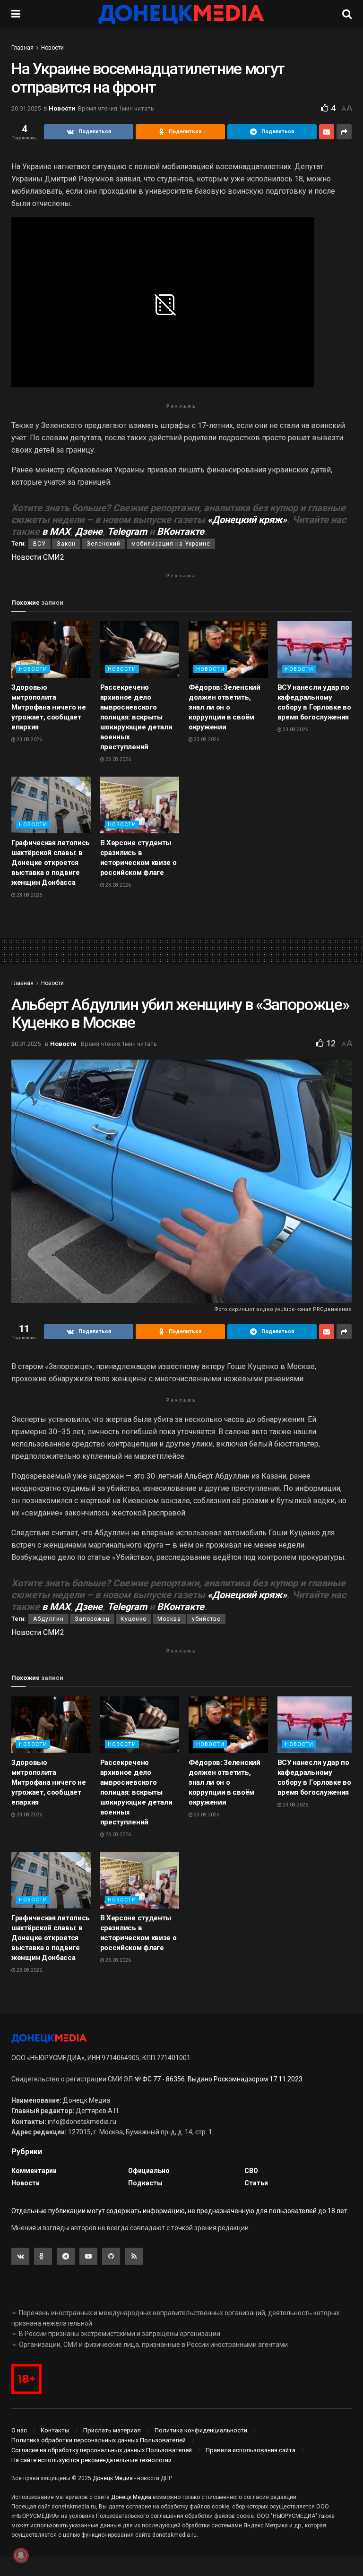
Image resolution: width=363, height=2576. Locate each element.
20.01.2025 (26, 108)
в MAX (56, 531)
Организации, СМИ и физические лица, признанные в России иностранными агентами (153, 2345)
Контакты (55, 2430)
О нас (19, 2430)
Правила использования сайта (251, 2450)
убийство (206, 1619)
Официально (149, 2171)
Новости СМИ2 (38, 557)
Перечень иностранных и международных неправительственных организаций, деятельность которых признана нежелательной (175, 2318)
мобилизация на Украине (171, 544)
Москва (169, 1619)
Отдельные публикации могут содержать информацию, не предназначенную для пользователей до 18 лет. (180, 2211)
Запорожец (92, 1619)
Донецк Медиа (113, 2478)
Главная (22, 48)
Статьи (256, 2183)
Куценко (134, 1619)
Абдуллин (48, 1619)
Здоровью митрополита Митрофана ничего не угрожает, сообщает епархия (48, 707)
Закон (66, 544)
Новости (52, 48)
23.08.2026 (29, 740)
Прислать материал (112, 2430)
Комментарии (34, 2171)
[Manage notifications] (21, 2555)
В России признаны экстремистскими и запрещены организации (120, 2334)
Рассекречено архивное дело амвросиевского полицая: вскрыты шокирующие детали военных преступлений (136, 717)
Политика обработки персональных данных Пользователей (99, 2440)
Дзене (89, 531)
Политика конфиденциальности (201, 2430)
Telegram (127, 531)
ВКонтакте (181, 531)
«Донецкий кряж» (247, 520)
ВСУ (39, 544)
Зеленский (104, 544)
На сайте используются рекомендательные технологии (91, 2460)
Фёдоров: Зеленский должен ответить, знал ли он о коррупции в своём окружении (225, 707)
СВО (251, 2171)
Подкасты (145, 2183)
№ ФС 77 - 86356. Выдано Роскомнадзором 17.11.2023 (218, 2079)
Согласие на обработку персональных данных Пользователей (102, 2450)
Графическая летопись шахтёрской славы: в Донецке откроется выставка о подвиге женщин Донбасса (51, 863)
